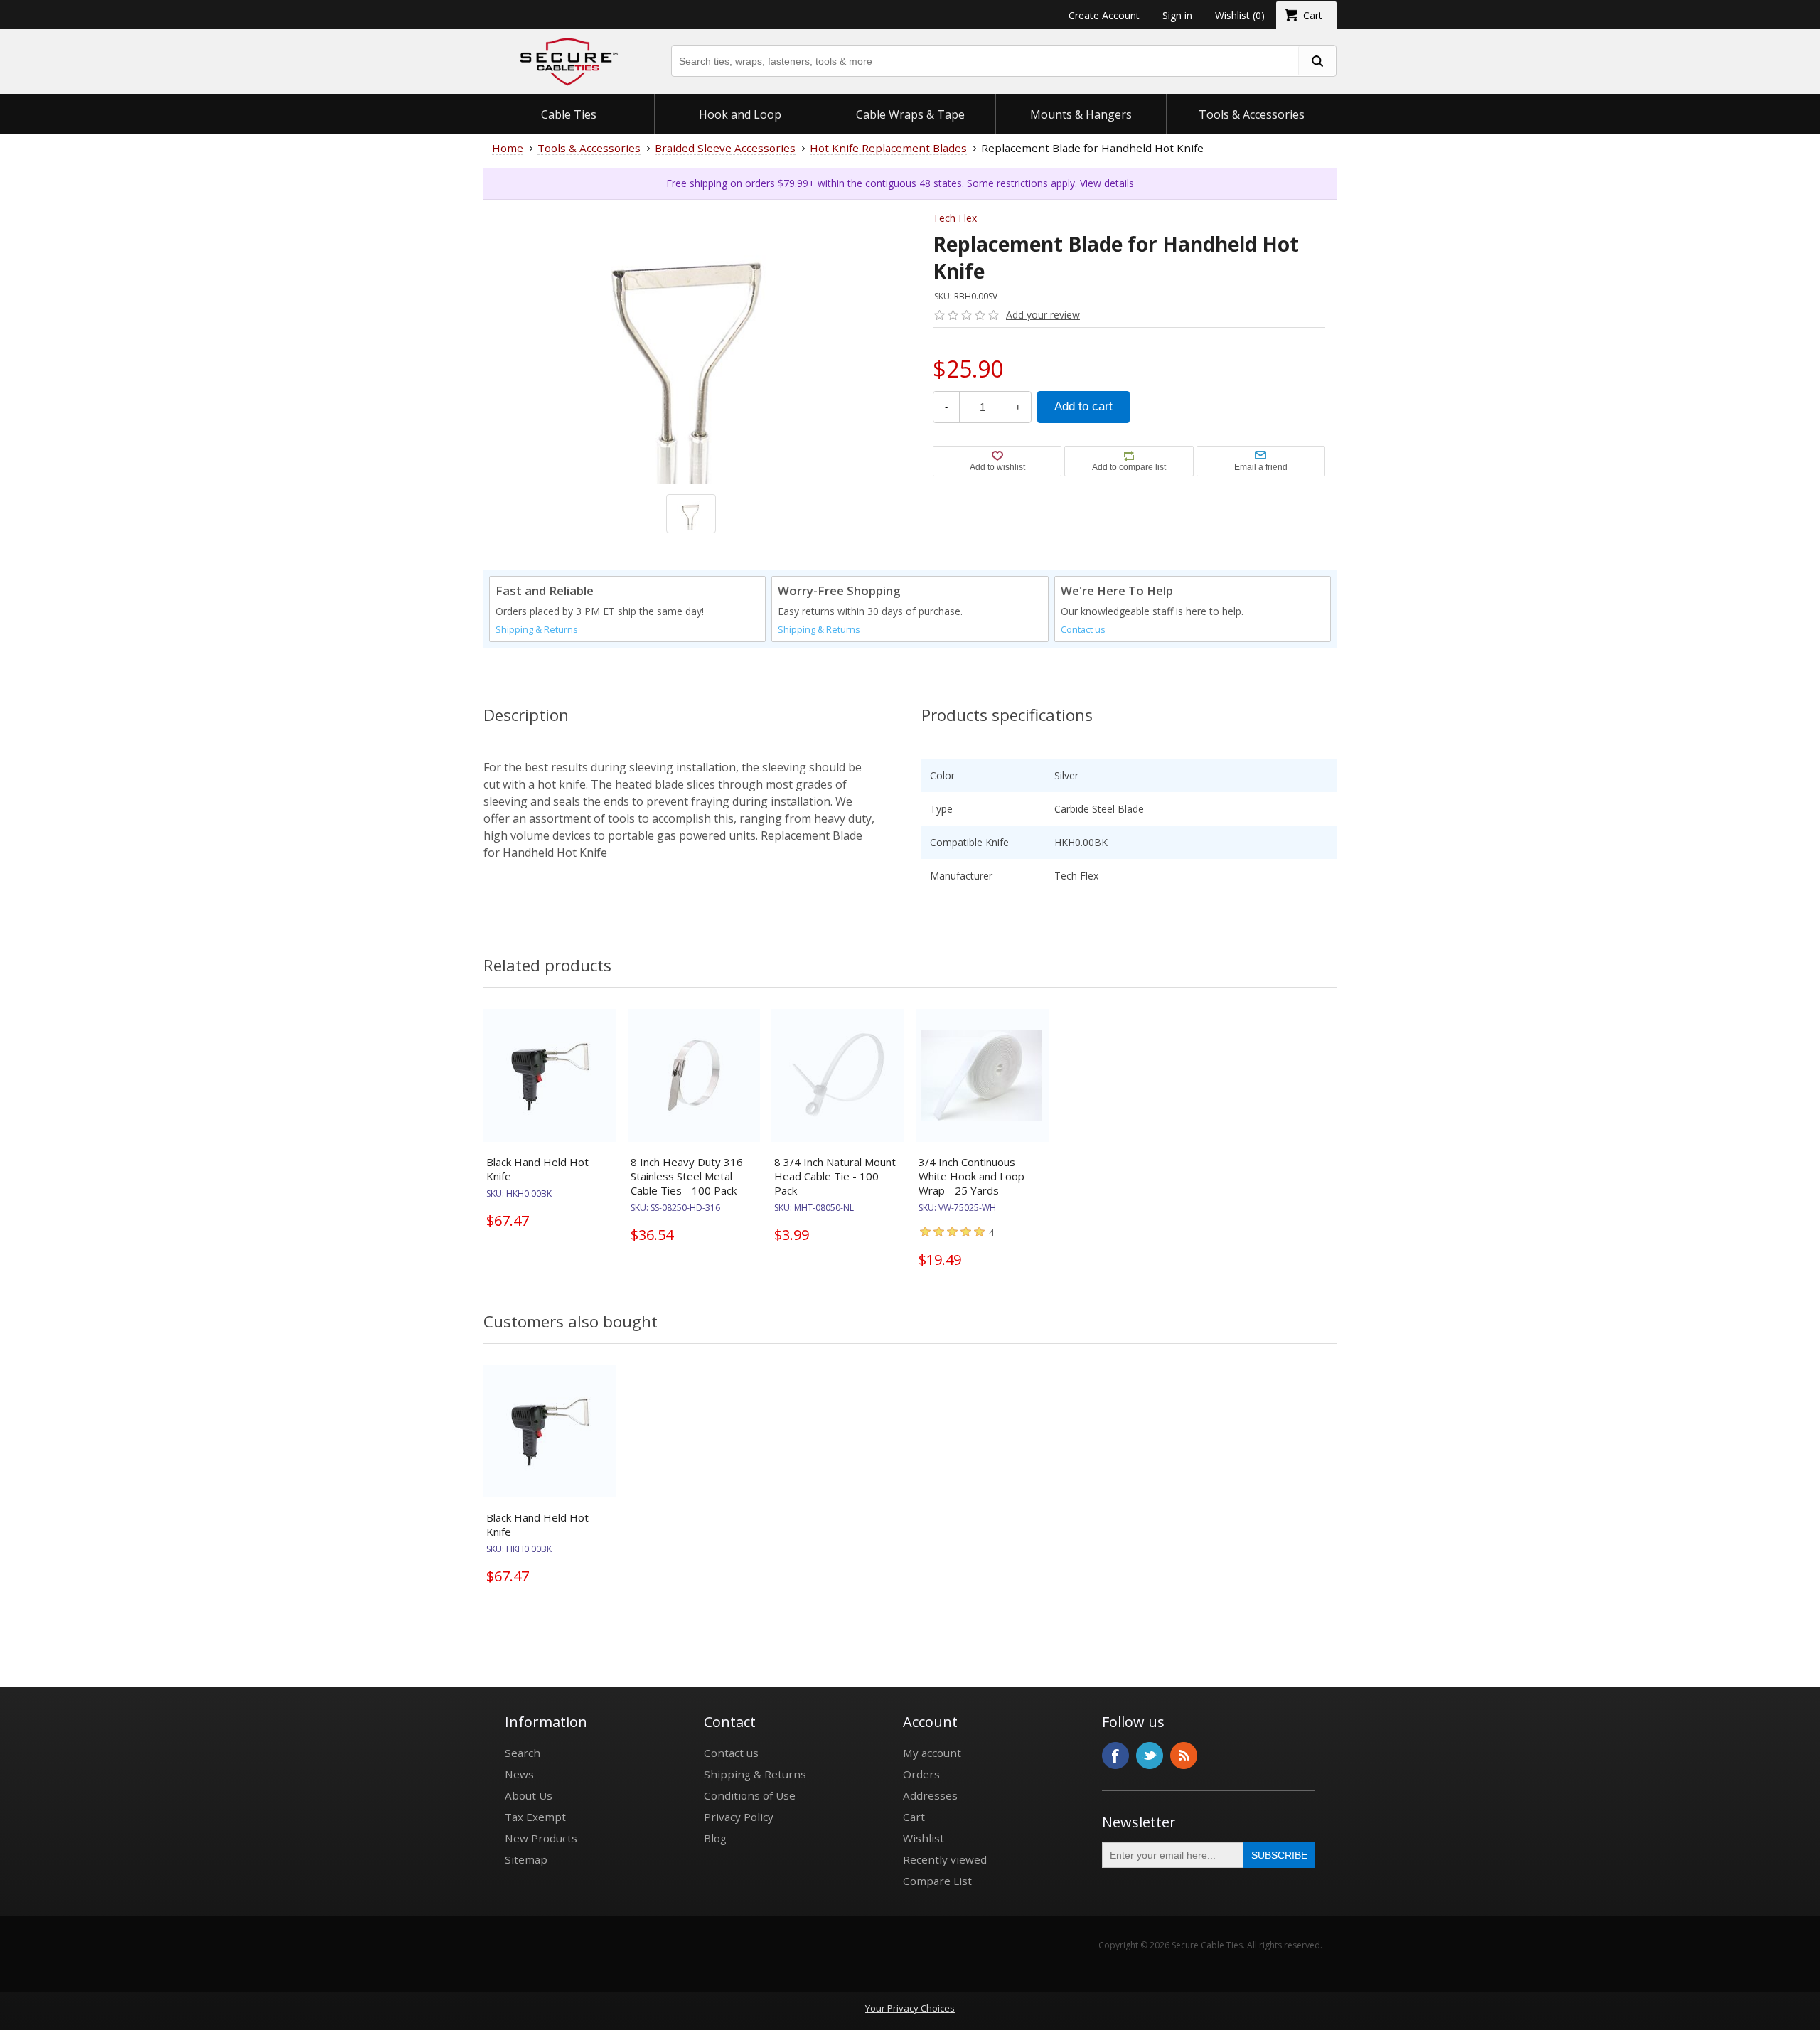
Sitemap (526, 1859)
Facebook (1115, 1756)
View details (1107, 183)
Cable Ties (569, 114)
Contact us (1083, 630)
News (519, 1774)
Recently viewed (945, 1859)
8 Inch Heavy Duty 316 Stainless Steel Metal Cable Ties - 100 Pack (687, 1176)
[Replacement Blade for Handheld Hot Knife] (691, 407)
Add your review (1043, 315)
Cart (914, 1817)
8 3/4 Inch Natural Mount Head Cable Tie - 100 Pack (835, 1176)
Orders (921, 1774)
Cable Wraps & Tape (910, 114)
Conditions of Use (750, 1795)
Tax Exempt (535, 1817)
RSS (1184, 1756)
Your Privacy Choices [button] (910, 2008)
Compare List (937, 1881)
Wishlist (924, 1838)
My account (932, 1753)
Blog (715, 1838)
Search (523, 1753)
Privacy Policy (739, 1817)
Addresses (930, 1795)
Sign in (1177, 15)
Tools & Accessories (1252, 114)
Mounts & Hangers (1081, 114)
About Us (529, 1795)
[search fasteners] (1317, 61)
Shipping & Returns (537, 630)
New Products (541, 1838)
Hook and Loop (740, 114)
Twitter (1150, 1756)
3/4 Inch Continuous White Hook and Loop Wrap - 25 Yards (971, 1176)
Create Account (1104, 15)
